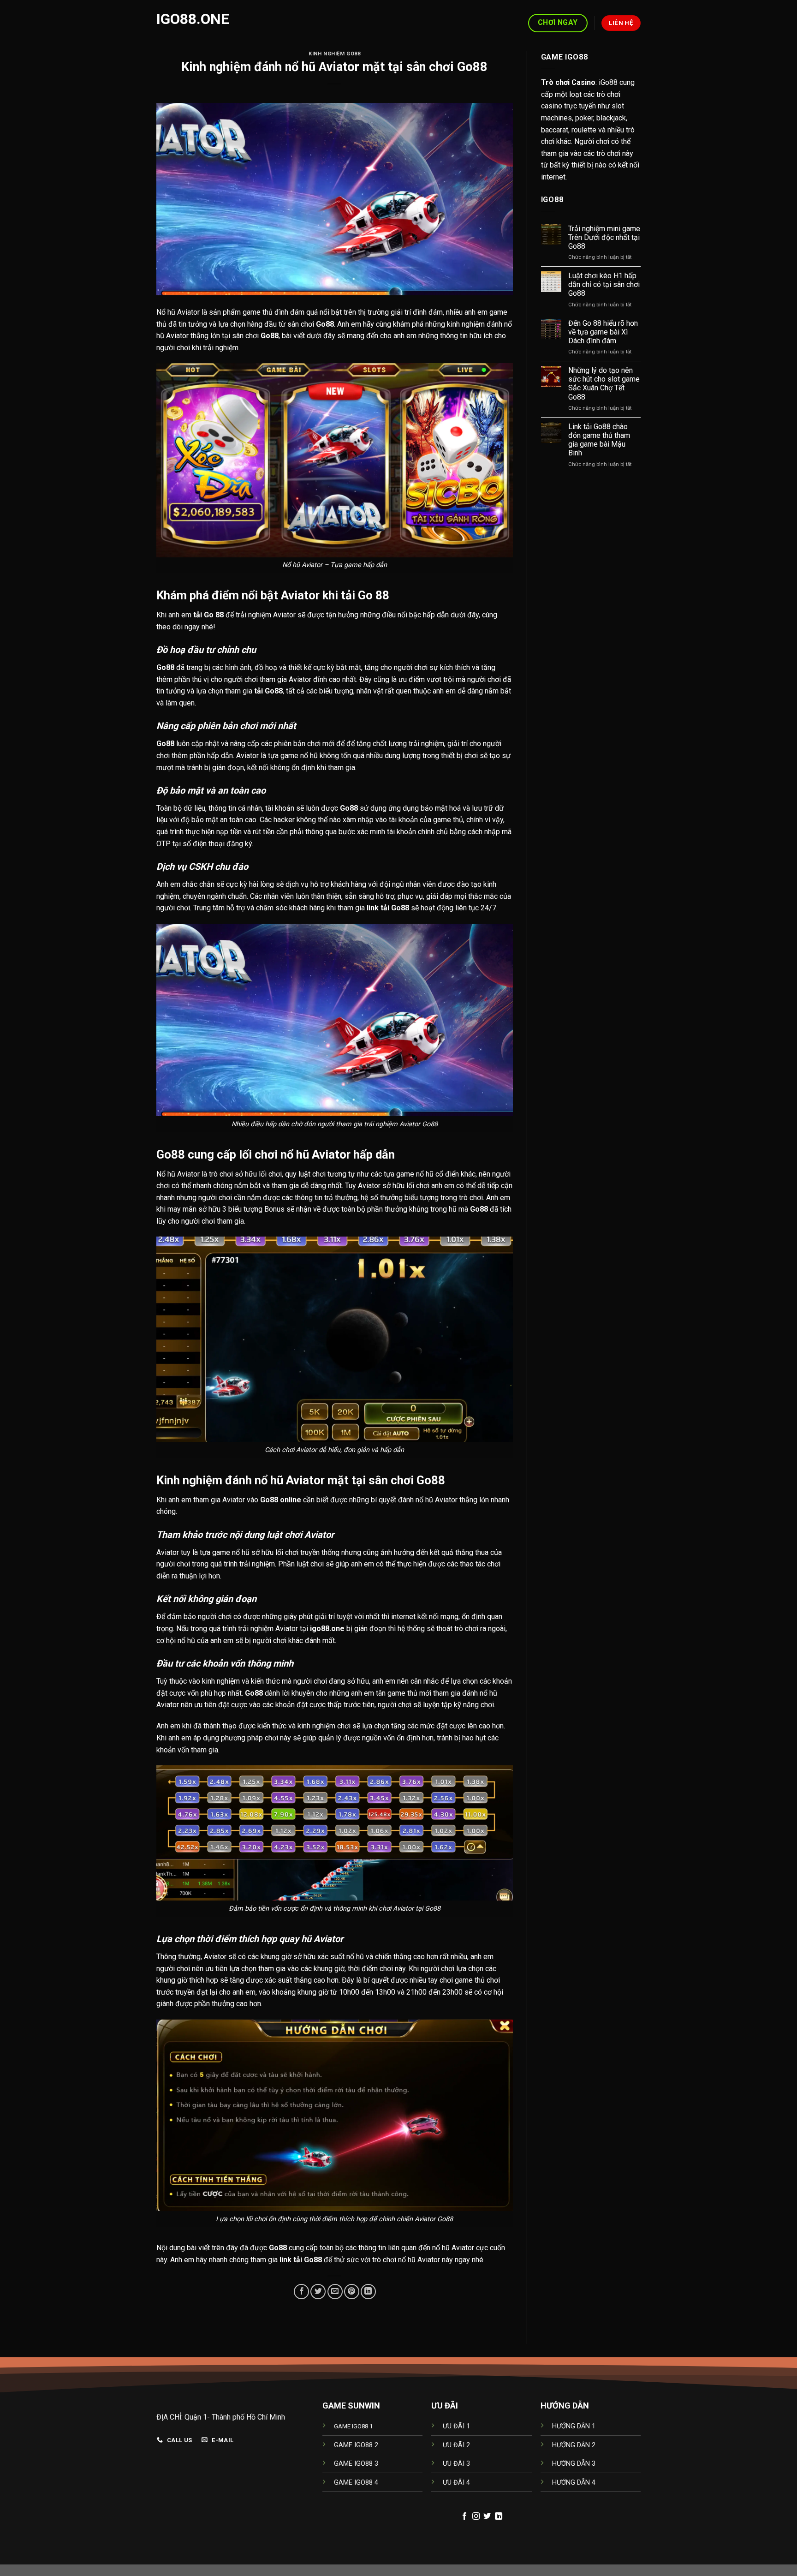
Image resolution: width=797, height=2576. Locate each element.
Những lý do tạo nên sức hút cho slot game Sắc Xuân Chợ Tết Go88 (604, 384)
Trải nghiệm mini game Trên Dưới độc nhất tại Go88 (604, 237)
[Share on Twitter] (318, 2292)
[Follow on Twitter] (487, 2516)
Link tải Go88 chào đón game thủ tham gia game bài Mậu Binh (599, 440)
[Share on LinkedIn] (368, 2292)
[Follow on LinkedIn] (499, 2516)
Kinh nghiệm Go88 (334, 54)
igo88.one (193, 19)
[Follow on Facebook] (464, 2516)
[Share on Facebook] (301, 2292)
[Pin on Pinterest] (352, 2292)
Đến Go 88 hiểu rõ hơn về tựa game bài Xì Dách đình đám (603, 332)
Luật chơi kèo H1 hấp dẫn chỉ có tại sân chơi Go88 (604, 284)
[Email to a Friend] (335, 2292)
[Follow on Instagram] (476, 2516)
